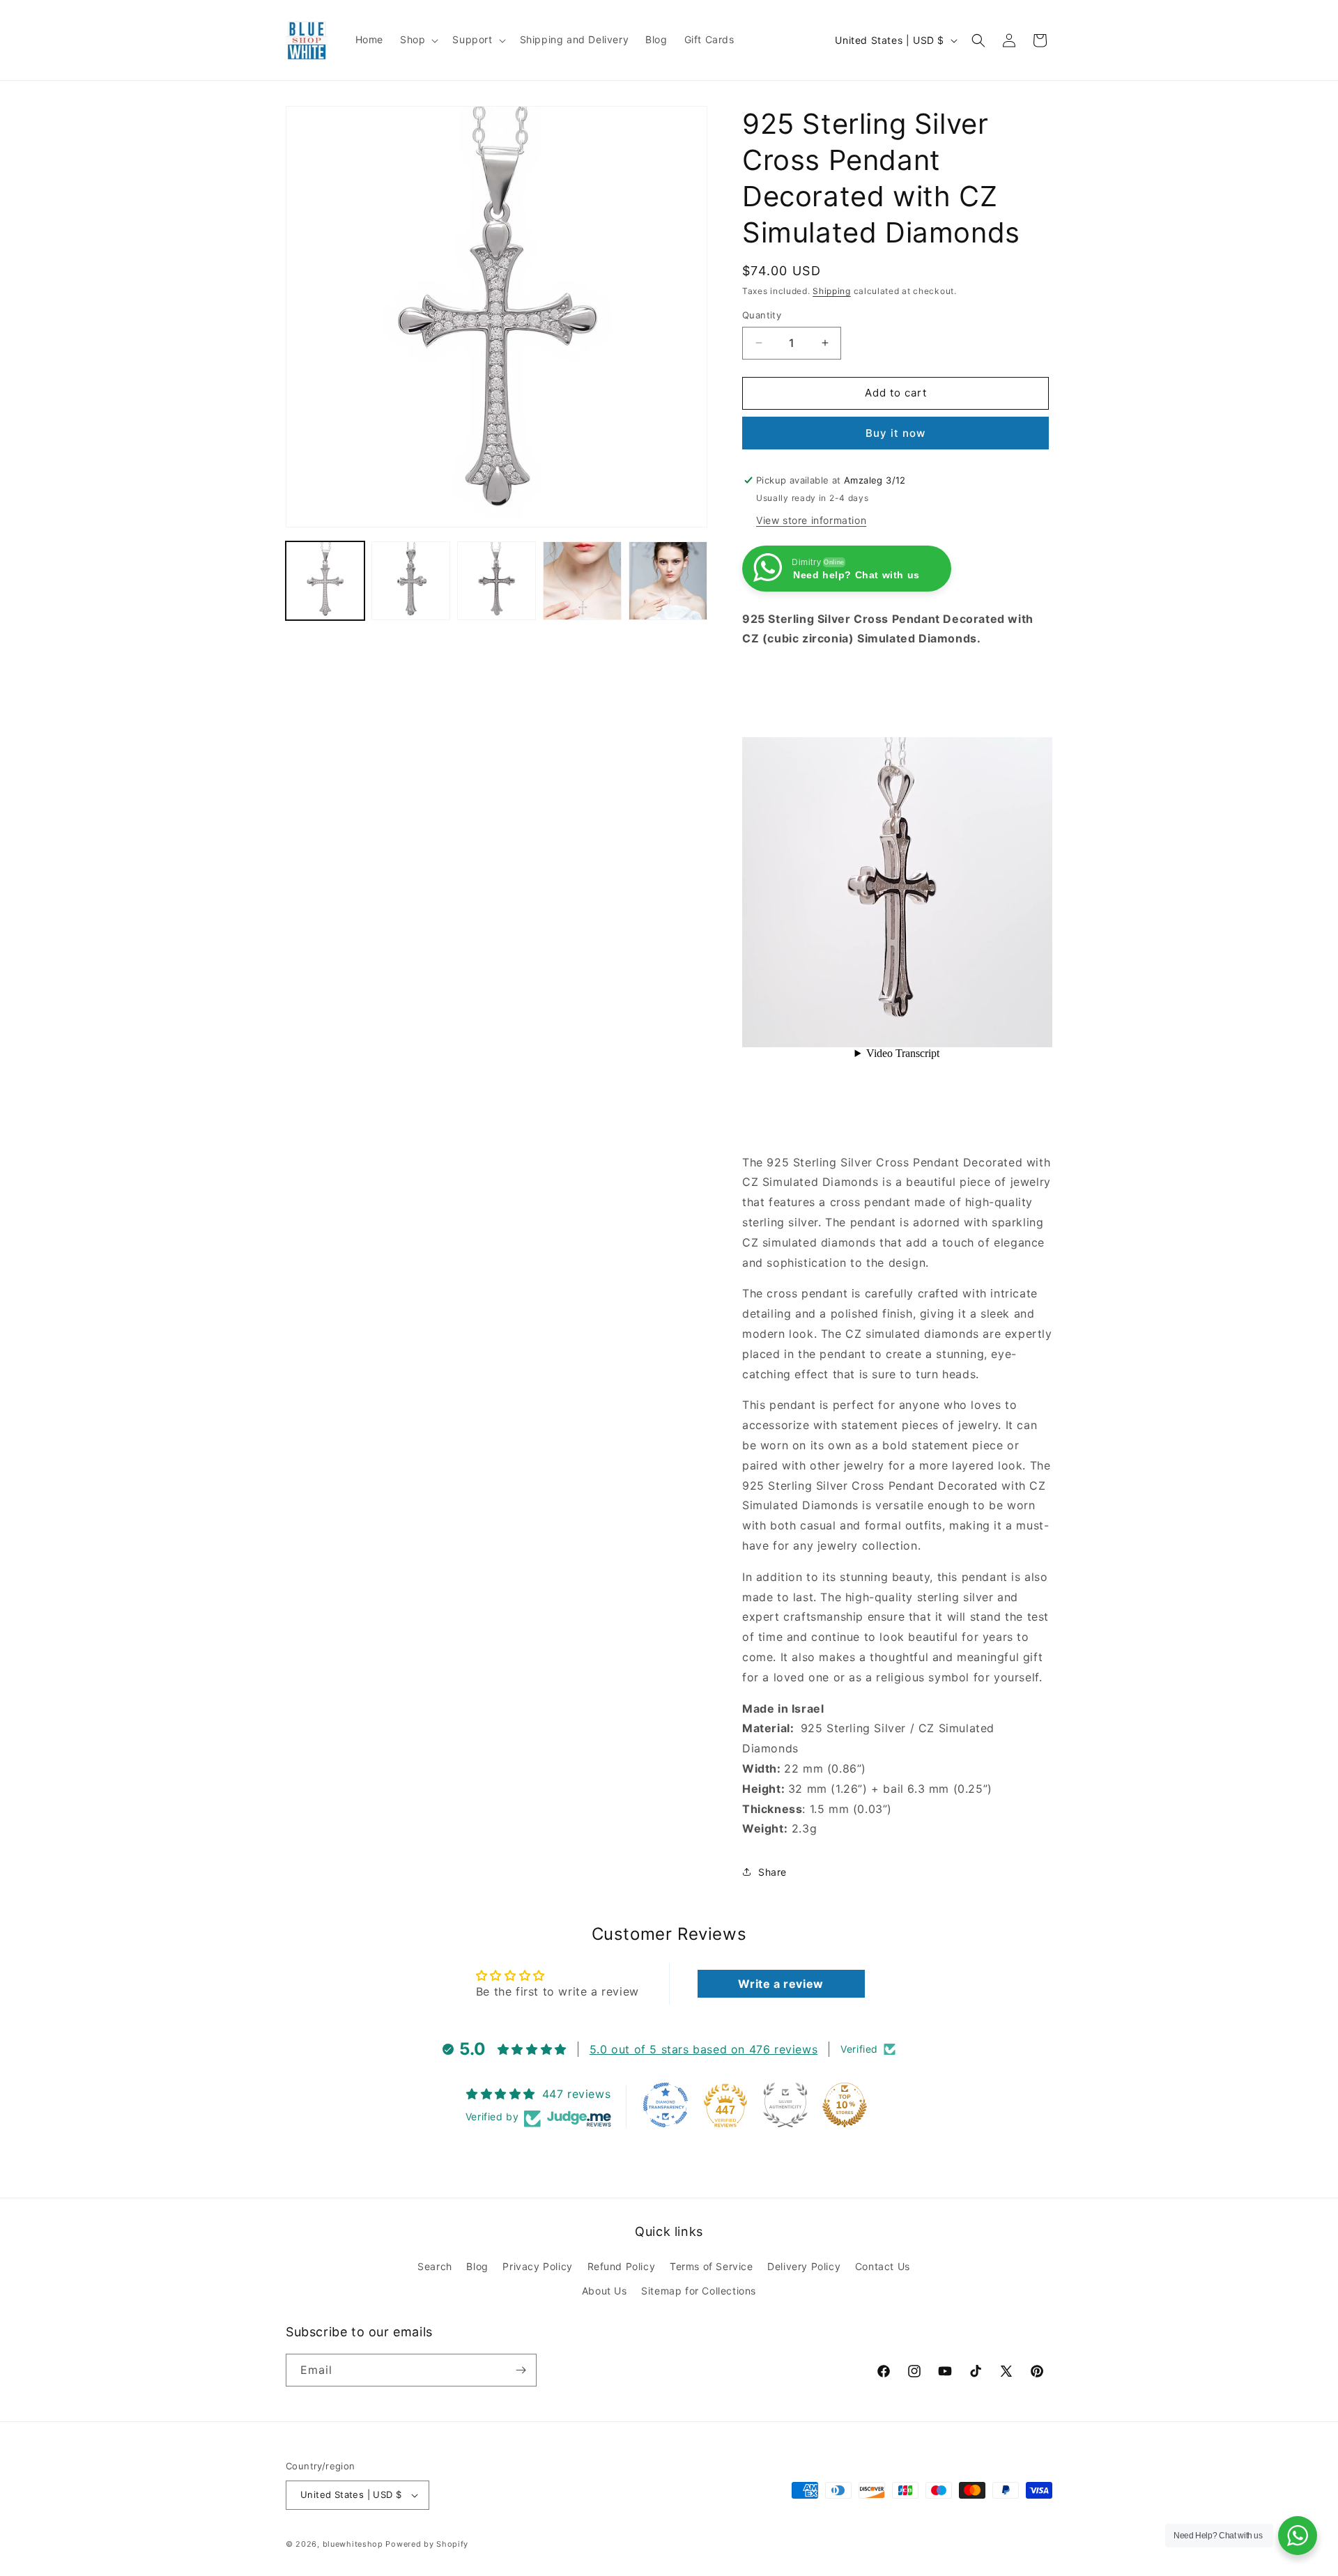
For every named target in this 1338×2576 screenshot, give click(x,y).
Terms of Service (712, 2266)
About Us (605, 2291)
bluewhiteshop (353, 2544)
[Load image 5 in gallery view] (668, 581)
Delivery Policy (804, 2266)
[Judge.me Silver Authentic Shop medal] (785, 2105)
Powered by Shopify (427, 2544)
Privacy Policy (537, 2266)
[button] (418, 40)
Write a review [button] (780, 1984)
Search (435, 2266)
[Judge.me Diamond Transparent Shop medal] (666, 2105)
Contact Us (883, 2266)
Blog (477, 2266)
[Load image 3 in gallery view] (497, 581)
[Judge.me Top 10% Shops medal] (845, 2105)
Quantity (762, 315)
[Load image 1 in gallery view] (325, 581)
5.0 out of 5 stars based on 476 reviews (703, 2049)
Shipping (832, 291)
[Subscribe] (521, 2370)
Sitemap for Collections (699, 2291)
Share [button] (772, 1872)
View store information (811, 520)
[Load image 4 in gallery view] (582, 581)
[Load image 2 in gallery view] (411, 581)
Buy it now (895, 433)
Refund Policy (622, 2266)
